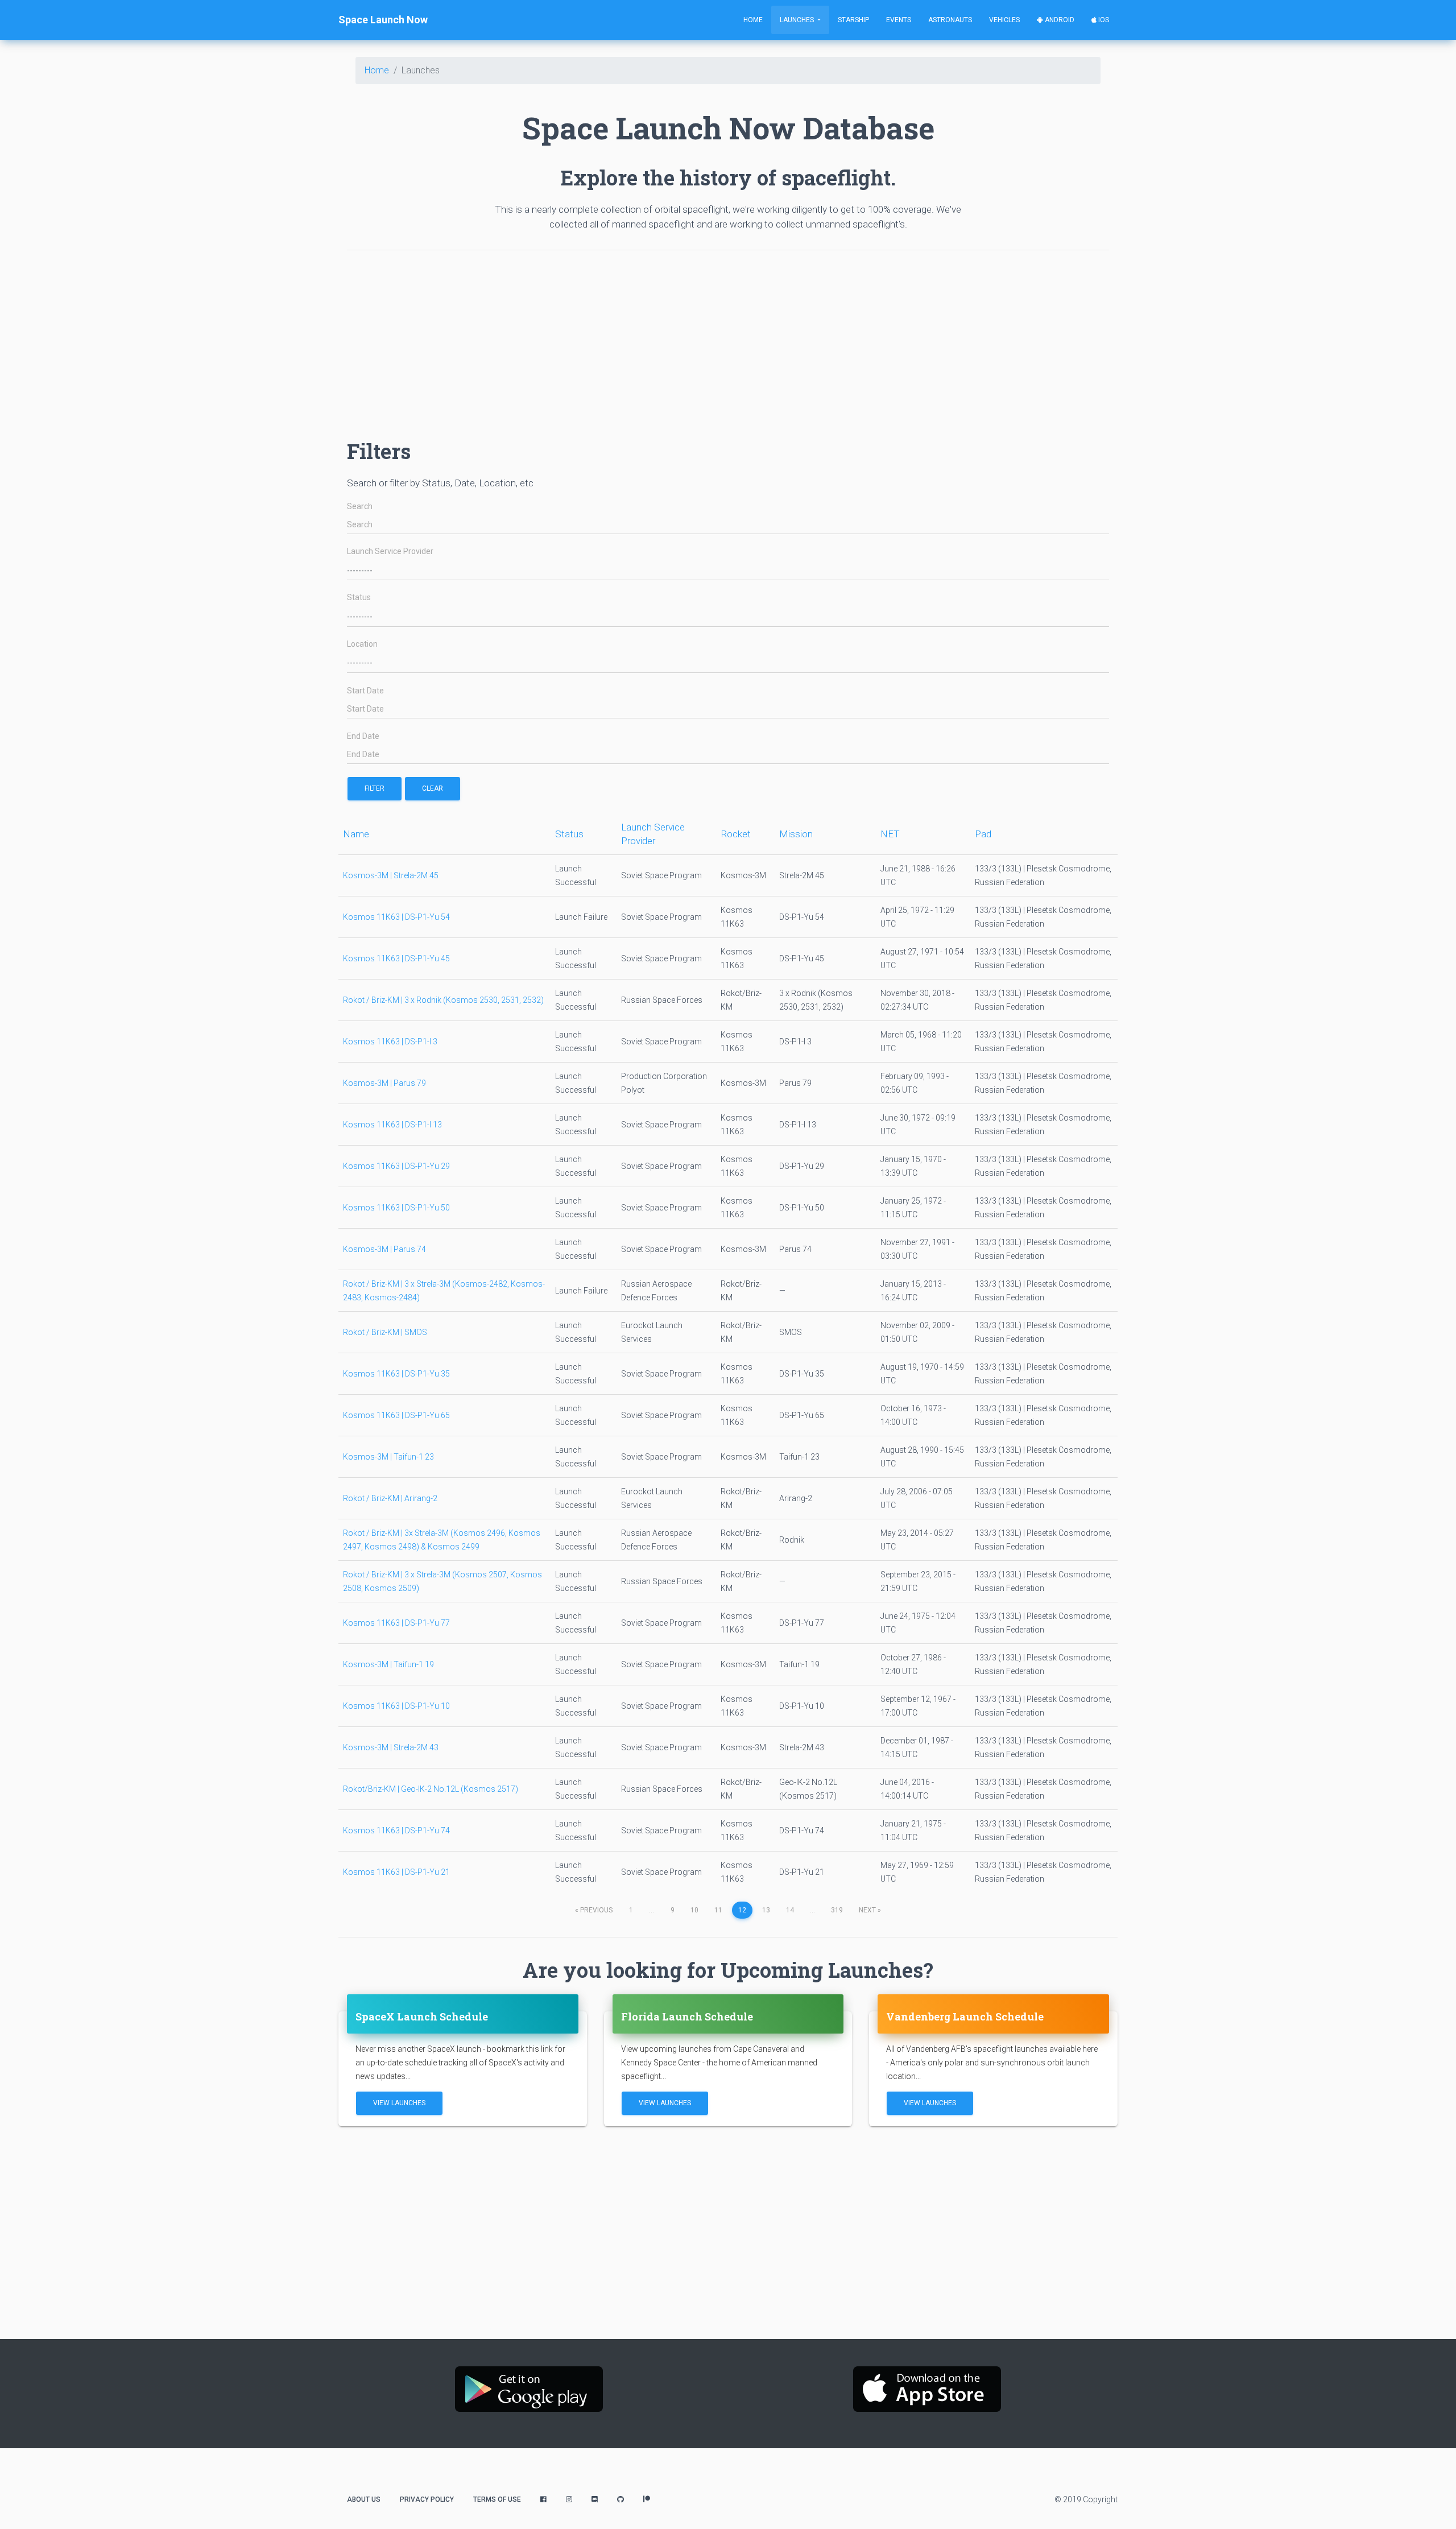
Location (362, 644)
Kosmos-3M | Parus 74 (384, 1249)
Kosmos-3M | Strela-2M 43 (391, 1747)
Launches (798, 20)
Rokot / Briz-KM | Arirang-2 (390, 1498)
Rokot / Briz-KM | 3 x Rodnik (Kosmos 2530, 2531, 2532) (443, 1000)
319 (837, 1910)
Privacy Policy (427, 2499)
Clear (433, 788)
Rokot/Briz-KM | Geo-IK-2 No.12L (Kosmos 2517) (431, 1789)
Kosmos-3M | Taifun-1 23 (388, 1457)
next (870, 1910)
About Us (364, 2499)
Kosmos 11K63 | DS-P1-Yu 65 (396, 1415)
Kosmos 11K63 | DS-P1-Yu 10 (396, 1706)
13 (766, 1910)
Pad (983, 834)
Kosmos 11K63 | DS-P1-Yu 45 (396, 958)
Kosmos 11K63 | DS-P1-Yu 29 (396, 1166)
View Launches (399, 2103)
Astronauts (950, 20)
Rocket (736, 834)
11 (718, 1910)
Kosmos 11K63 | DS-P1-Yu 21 (396, 1872)
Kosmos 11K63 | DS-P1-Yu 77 (396, 1623)
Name (356, 834)
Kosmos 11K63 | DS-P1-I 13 (392, 1125)
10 (694, 1910)
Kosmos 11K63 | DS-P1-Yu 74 (396, 1830)
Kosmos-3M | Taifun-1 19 (388, 1664)
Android (1059, 20)
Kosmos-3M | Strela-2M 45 (391, 875)
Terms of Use (497, 2499)
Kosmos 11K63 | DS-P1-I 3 (390, 1042)
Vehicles (1004, 20)
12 (742, 1910)
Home (753, 20)
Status (359, 598)
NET (890, 834)
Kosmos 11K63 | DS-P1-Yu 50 (396, 1208)
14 (790, 1910)
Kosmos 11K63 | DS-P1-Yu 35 (396, 1374)
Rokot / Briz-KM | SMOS (385, 1332)
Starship (853, 20)
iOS (1103, 20)
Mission (796, 834)
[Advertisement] (688, 339)
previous (594, 1910)
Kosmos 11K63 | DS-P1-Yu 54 (396, 917)
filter (375, 788)
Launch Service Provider (390, 551)
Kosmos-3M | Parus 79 (384, 1083)
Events (899, 20)
